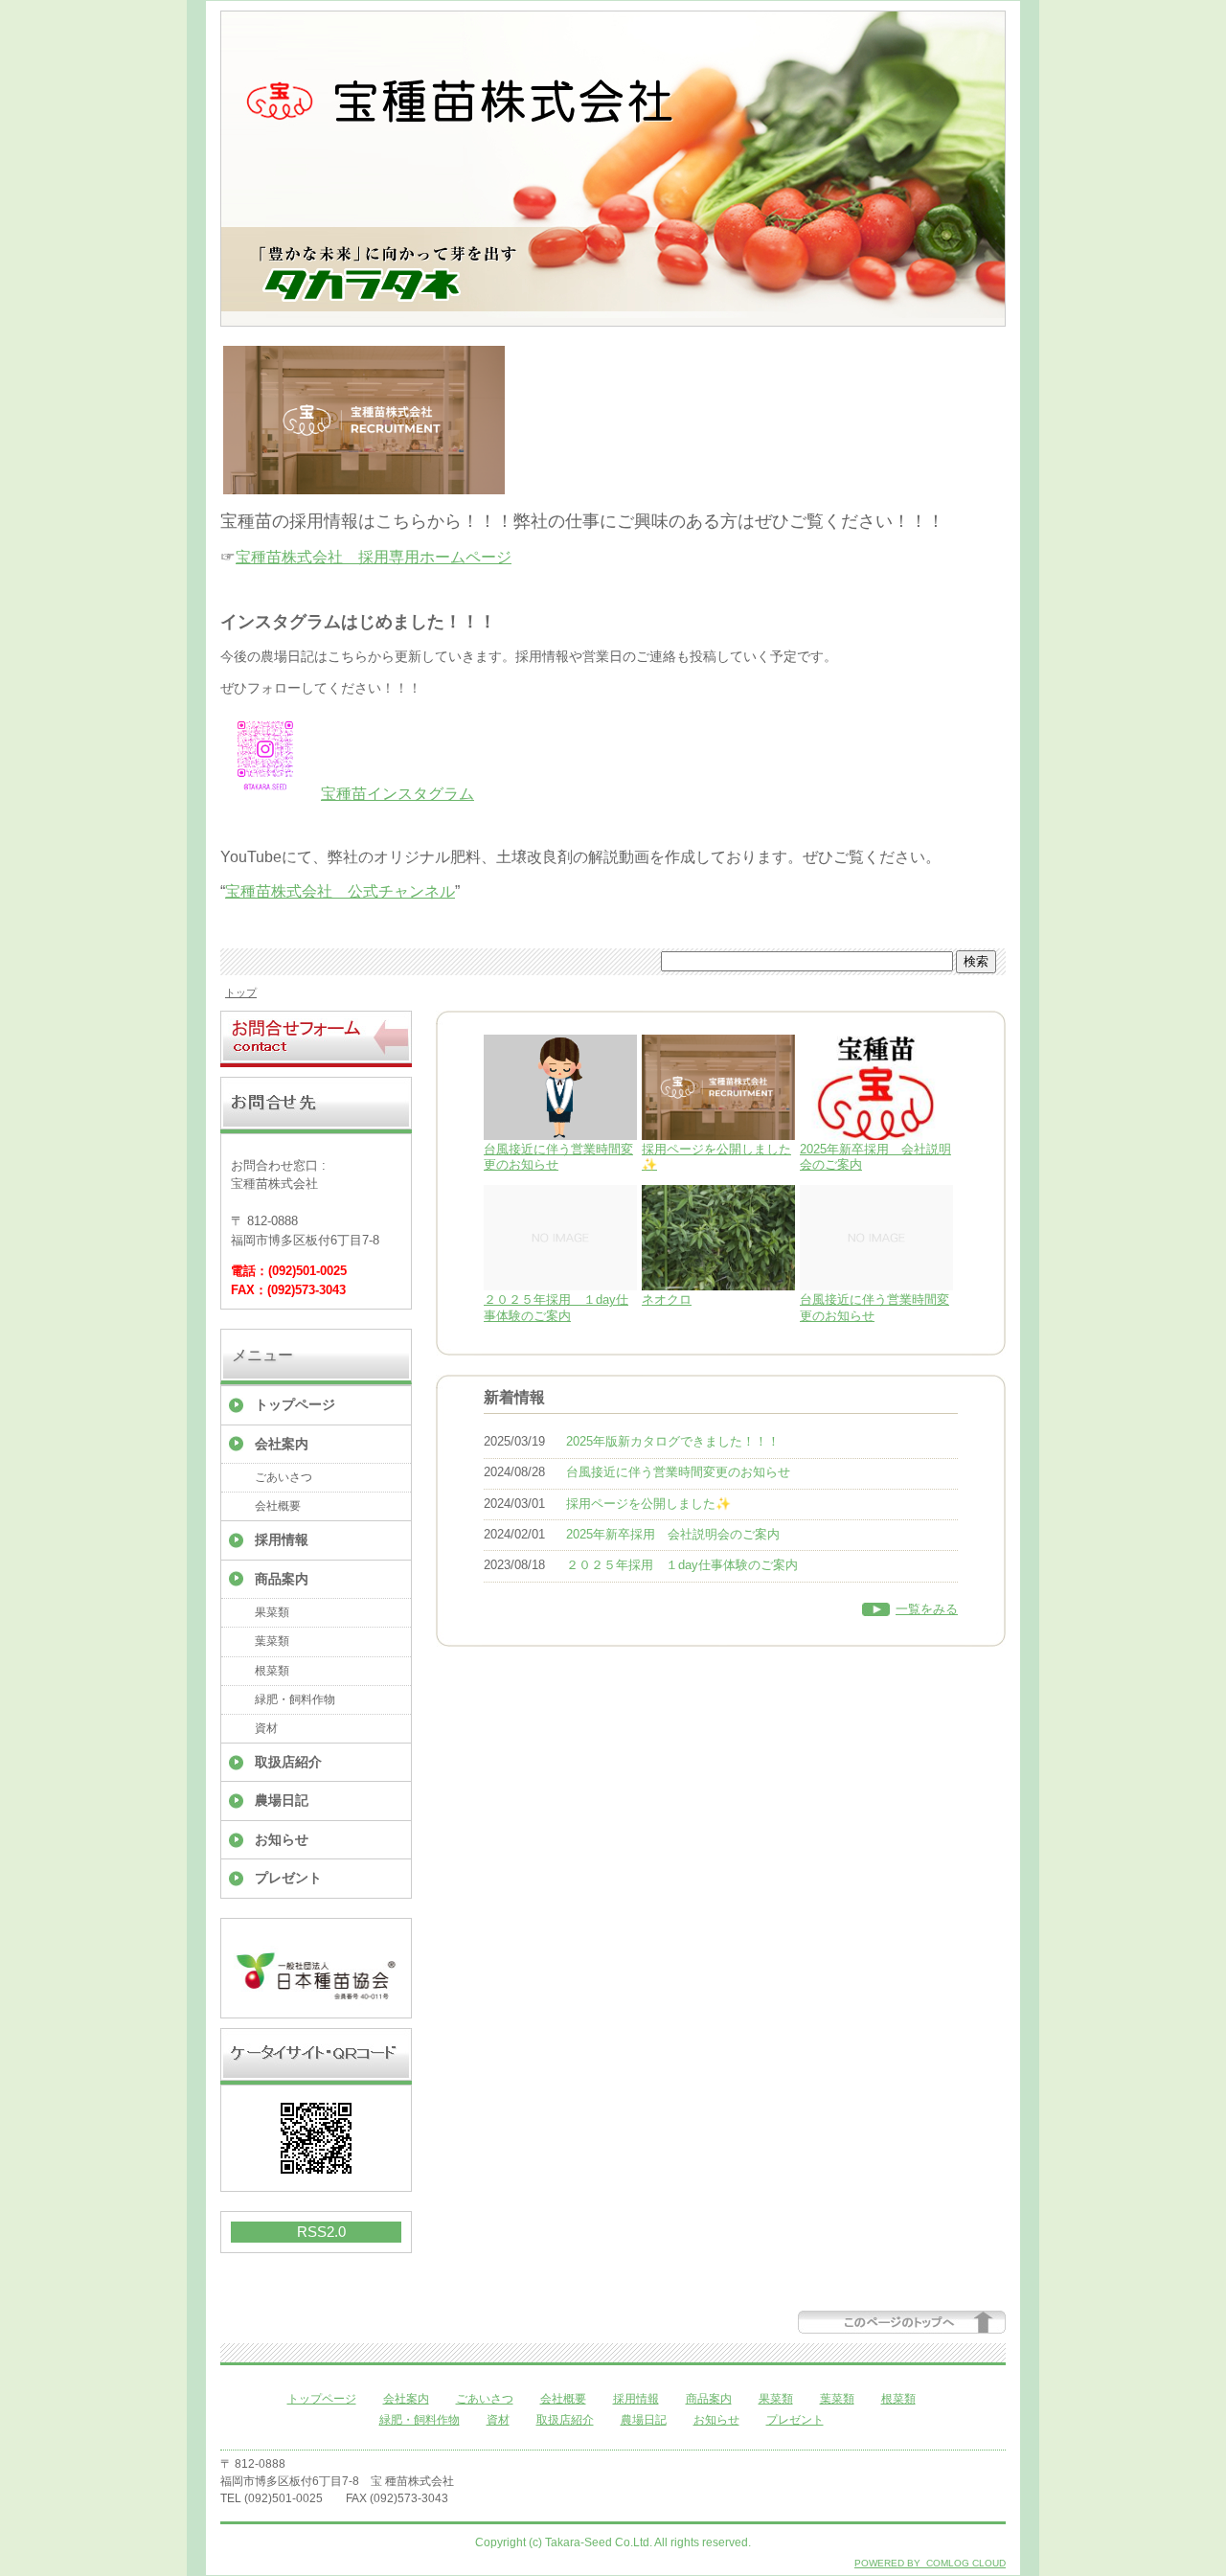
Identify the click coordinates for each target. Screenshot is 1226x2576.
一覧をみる (927, 1609)
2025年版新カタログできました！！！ (673, 1441)
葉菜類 (272, 1641)
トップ (241, 992)
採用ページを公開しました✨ (648, 1504)
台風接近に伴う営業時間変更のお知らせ (678, 1472)
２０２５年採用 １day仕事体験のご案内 (556, 1308)
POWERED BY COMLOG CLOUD (930, 2563)
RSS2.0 (321, 2232)
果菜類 (272, 1612)
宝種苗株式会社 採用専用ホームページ (374, 557)
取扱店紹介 (288, 1762)
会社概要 (278, 1506)
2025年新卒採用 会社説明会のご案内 (673, 1534)
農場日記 (282, 1800)
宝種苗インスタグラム (397, 794)
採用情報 (282, 1539)
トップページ (295, 1404)
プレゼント (288, 1878)
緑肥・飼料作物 (295, 1699)
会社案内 (282, 1444)
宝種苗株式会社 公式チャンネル (340, 891)
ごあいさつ (284, 1477)
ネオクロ (667, 1299)
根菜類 (272, 1671)
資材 (266, 1728)
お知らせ (282, 1839)
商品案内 (282, 1579)
